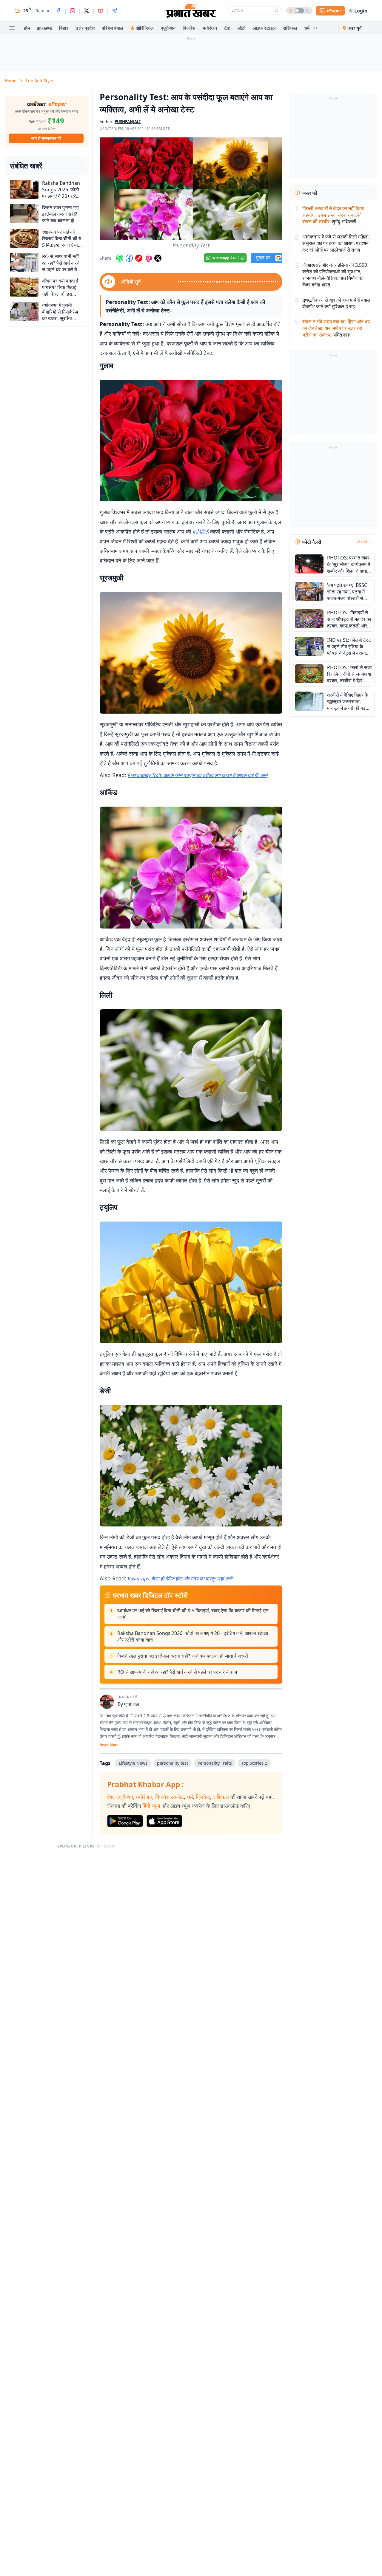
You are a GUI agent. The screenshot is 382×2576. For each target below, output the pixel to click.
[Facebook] (58, 11)
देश (110, 1797)
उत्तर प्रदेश (85, 28)
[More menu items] (315, 28)
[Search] (277, 11)
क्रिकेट (203, 1797)
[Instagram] (73, 11)
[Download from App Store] (164, 1821)
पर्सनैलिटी (201, 532)
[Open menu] (12, 28)
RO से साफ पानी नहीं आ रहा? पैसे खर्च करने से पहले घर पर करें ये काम (177, 1672)
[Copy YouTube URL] (139, 258)
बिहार (64, 28)
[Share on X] (158, 258)
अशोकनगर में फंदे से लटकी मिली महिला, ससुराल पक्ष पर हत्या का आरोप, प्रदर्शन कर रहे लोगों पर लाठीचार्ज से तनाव (336, 243)
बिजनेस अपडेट (170, 1797)
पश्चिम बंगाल (113, 28)
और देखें (362, 542)
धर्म (307, 28)
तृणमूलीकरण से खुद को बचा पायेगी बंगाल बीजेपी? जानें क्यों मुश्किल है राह (336, 303)
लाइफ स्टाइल (264, 28)
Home (11, 81)
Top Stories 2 (254, 1763)
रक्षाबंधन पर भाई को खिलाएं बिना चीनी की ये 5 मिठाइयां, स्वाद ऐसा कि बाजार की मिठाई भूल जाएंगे (193, 1614)
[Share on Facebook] (129, 258)
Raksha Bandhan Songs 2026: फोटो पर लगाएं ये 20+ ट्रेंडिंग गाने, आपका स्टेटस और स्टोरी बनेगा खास (193, 1636)
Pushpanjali (128, 122)
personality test (172, 1763)
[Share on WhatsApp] (120, 258)
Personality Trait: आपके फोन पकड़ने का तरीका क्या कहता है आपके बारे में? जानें (198, 775)
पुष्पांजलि (132, 1704)
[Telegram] (115, 11)
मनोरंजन (210, 28)
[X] (87, 11)
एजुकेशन (168, 28)
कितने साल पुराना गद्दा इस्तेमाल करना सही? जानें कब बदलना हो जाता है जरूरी (183, 1656)
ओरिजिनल (145, 28)
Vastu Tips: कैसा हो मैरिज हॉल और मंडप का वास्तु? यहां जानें (180, 1579)
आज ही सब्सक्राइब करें (46, 138)
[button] (191, 189)
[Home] (191, 11)
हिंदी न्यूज (151, 1806)
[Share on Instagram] (148, 258)
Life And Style (40, 81)
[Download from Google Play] (125, 1821)
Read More (109, 1745)
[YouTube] (101, 11)
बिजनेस (189, 28)
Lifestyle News (133, 1763)
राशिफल (290, 28)
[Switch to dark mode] (299, 11)
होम (27, 28)
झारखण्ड (44, 28)
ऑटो (242, 28)
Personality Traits (215, 1763)
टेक (227, 28)
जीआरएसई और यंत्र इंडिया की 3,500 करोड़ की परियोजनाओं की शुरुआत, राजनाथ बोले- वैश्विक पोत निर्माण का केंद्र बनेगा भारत (335, 275)
